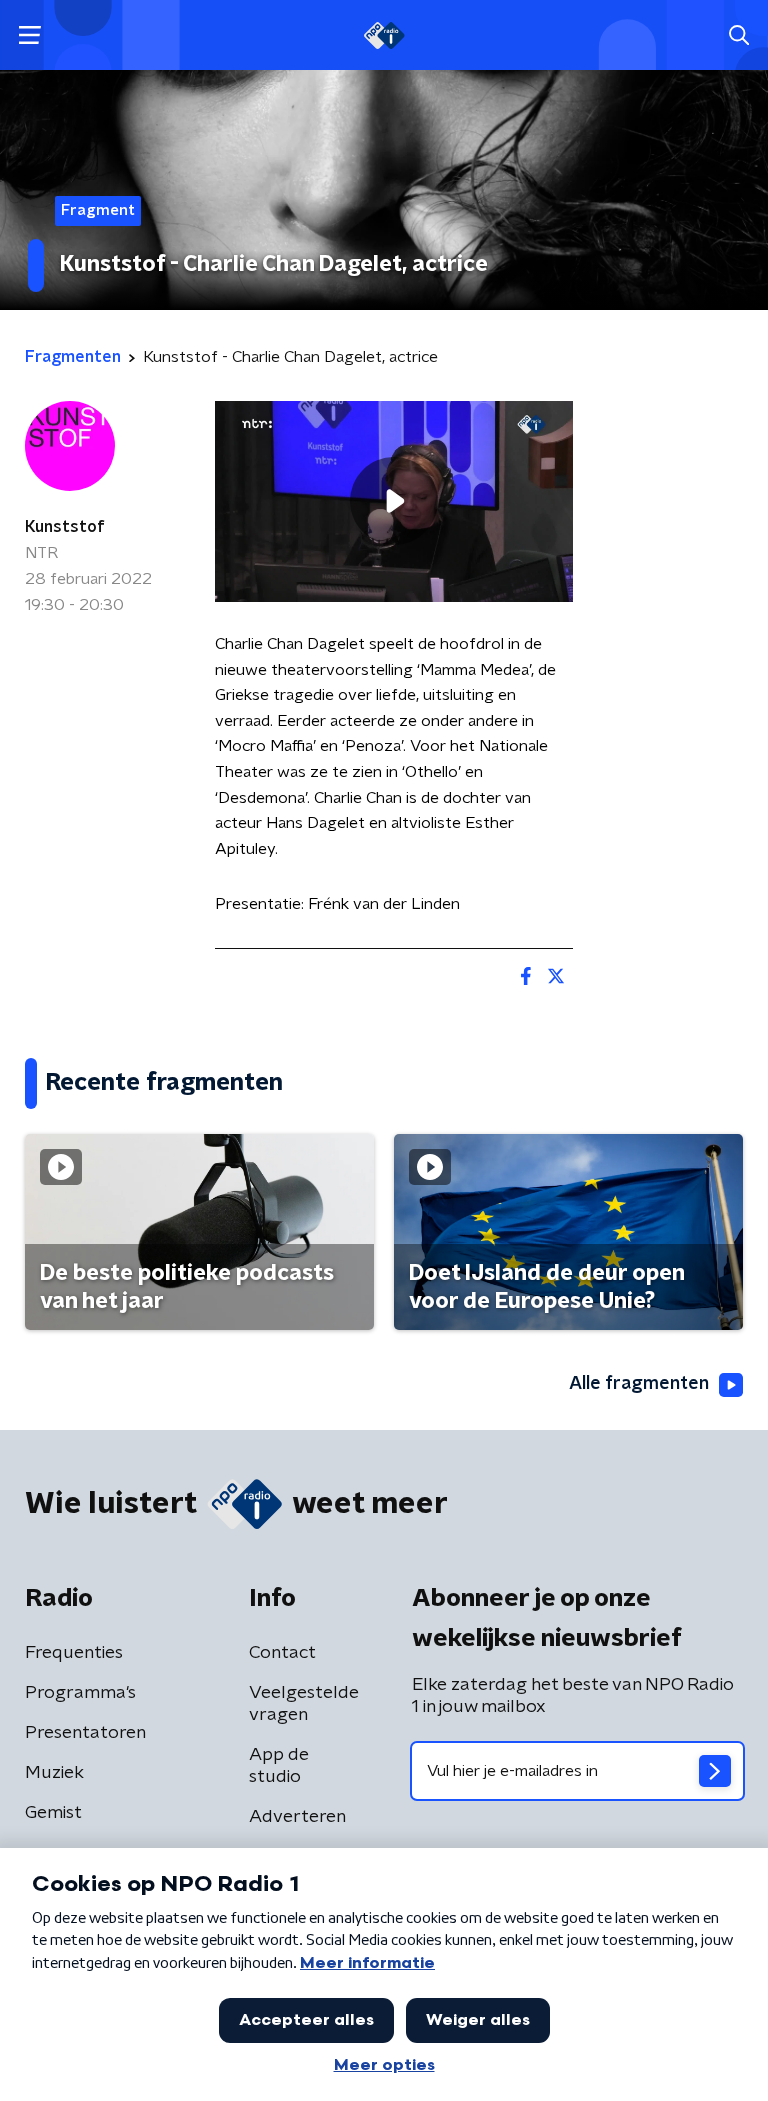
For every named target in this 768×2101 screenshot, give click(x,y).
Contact (282, 1653)
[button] (29, 35)
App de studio (279, 1766)
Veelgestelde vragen (304, 1704)
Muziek (54, 1773)
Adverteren (297, 1817)
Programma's (80, 1693)
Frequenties (74, 1653)
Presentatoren (85, 1733)
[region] (394, 501)
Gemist (53, 1813)
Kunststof (65, 527)
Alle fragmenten (639, 1384)
